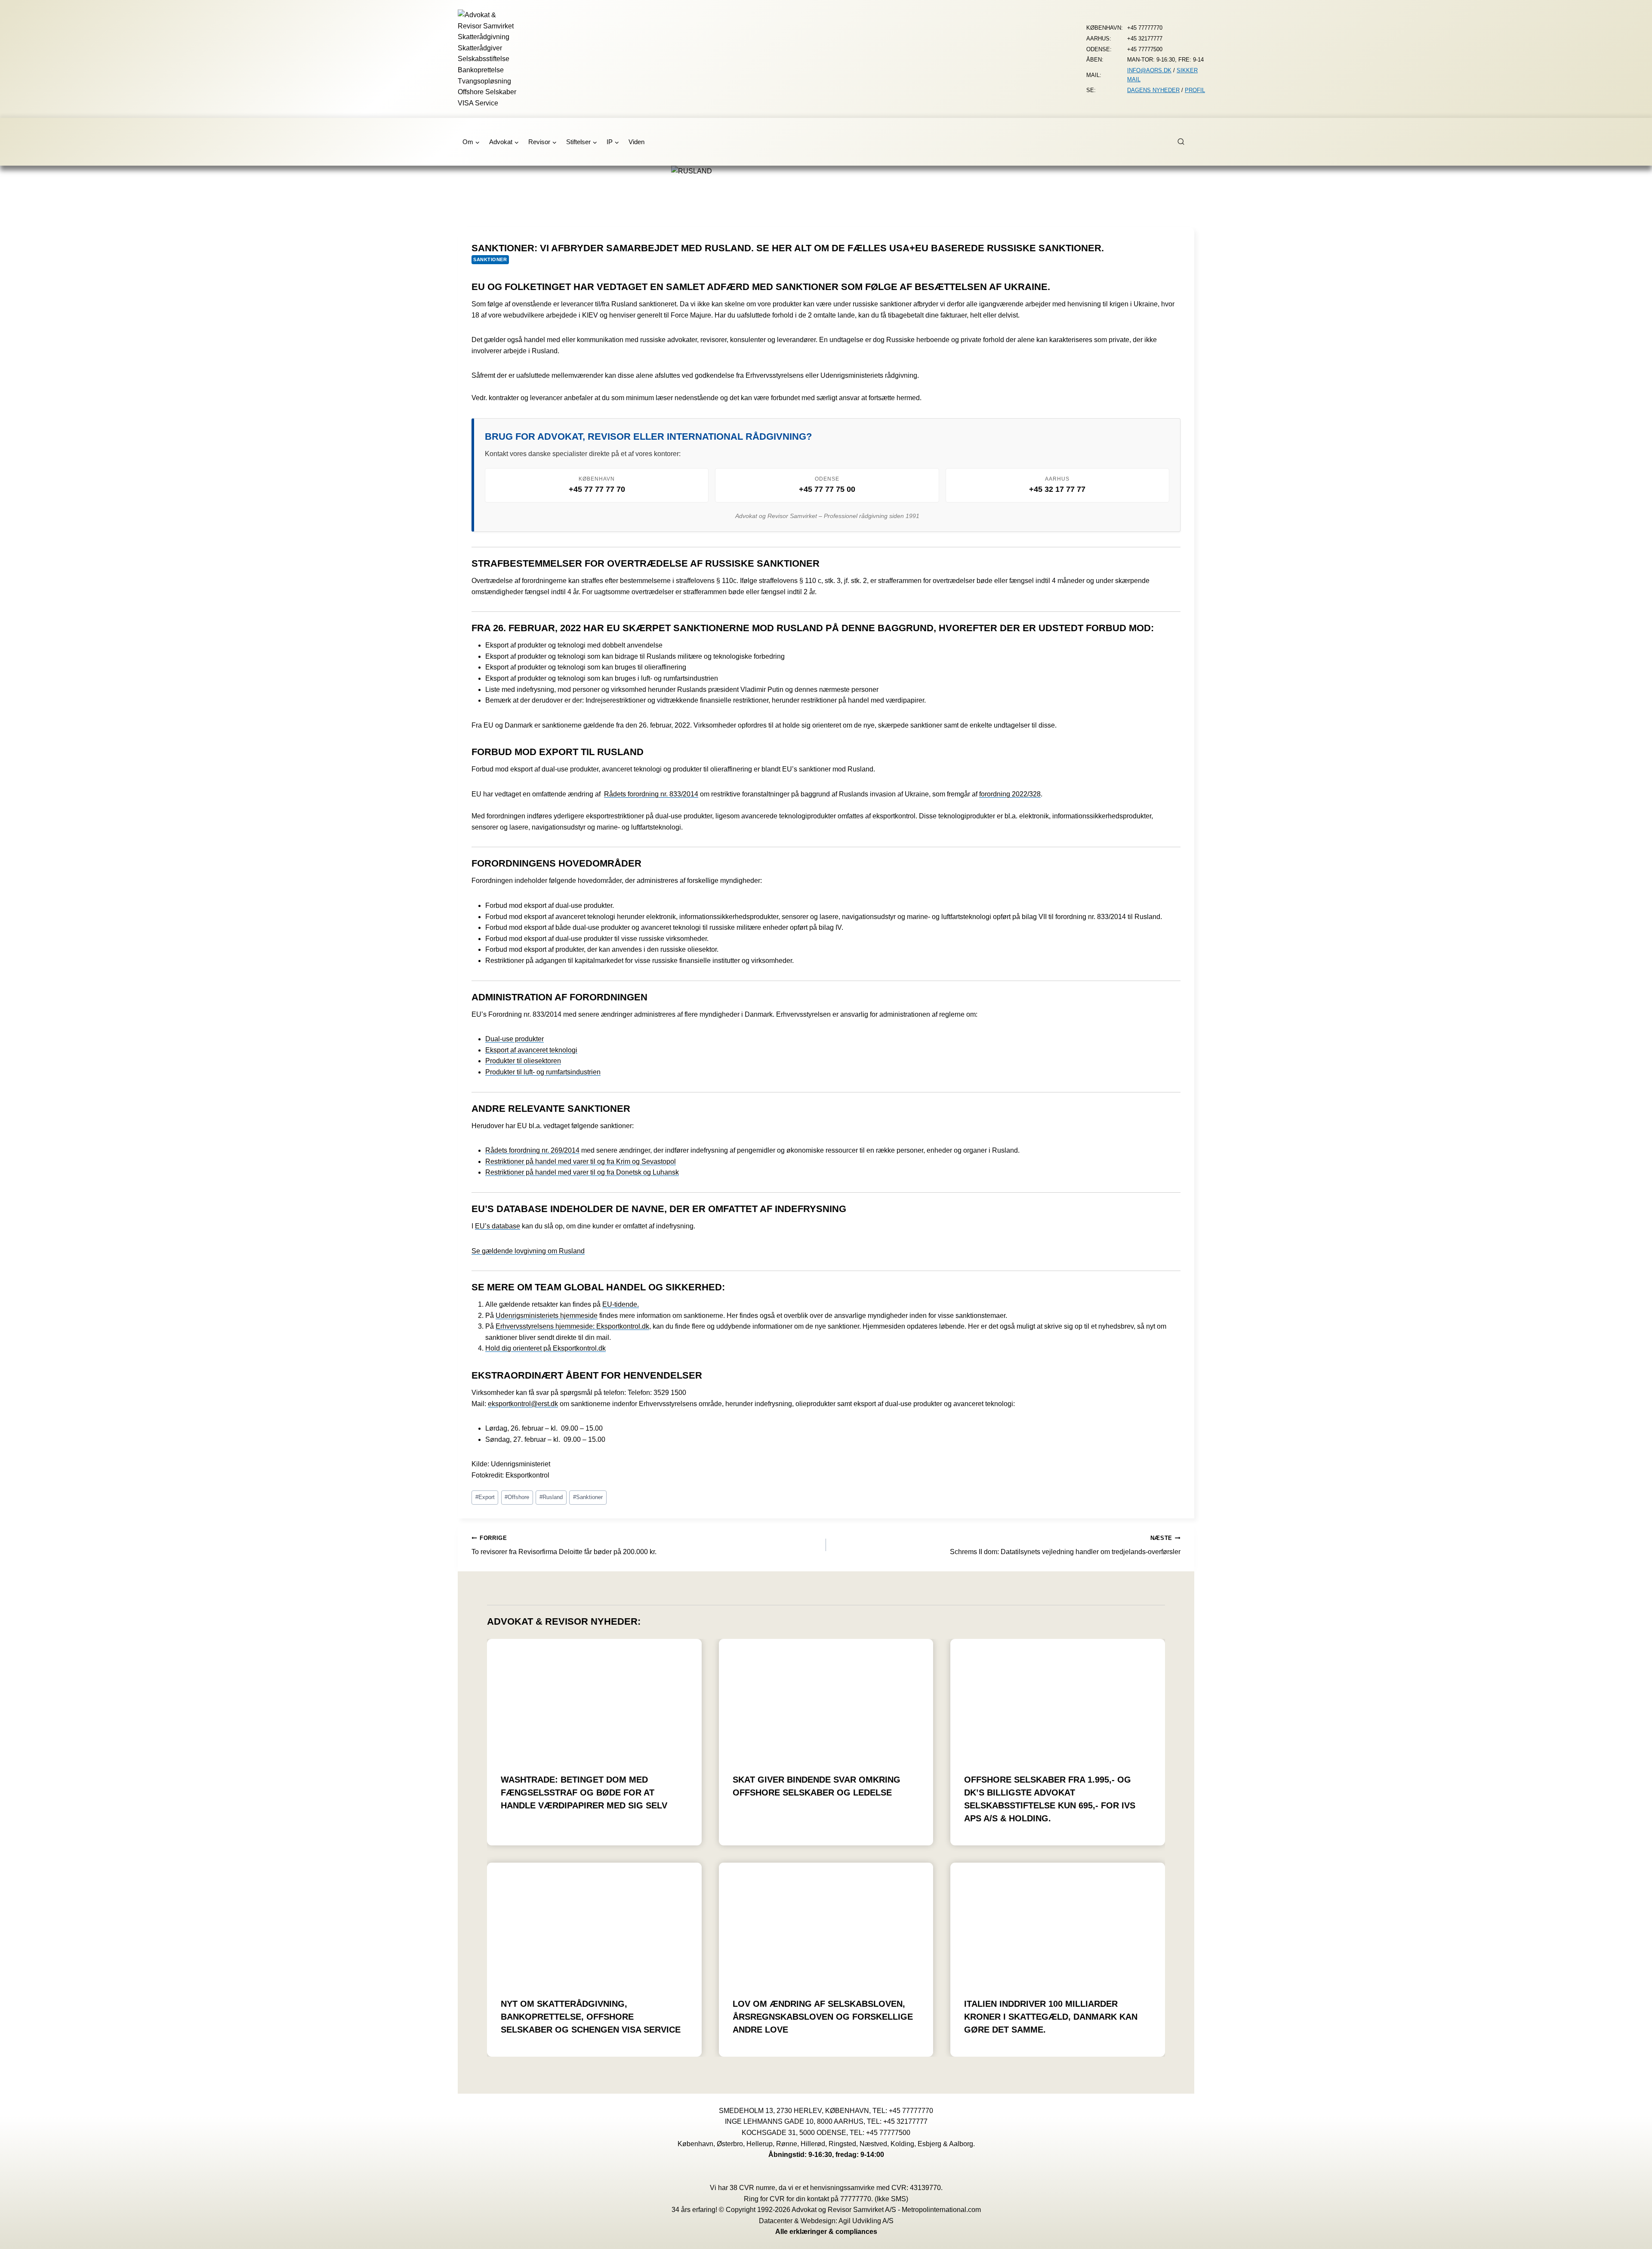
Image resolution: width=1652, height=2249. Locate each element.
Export (485, 1497)
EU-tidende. (621, 1304)
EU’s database (498, 1226)
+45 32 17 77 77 (1057, 489)
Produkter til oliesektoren (523, 1061)
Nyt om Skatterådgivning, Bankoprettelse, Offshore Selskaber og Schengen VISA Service (591, 2017)
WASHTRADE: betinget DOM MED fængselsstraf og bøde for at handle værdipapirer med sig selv (584, 1792)
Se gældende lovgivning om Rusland (528, 1251)
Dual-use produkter (515, 1039)
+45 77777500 (888, 2133)
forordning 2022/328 (1010, 794)
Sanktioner (490, 259)
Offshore (517, 1497)
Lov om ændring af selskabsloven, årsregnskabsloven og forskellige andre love (823, 2017)
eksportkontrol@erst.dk (523, 1404)
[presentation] (594, 1699)
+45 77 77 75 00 (827, 489)
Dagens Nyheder (1153, 90)
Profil (1195, 90)
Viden (636, 142)
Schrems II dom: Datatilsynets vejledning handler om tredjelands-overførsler (1065, 1545)
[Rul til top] (1633, 2236)
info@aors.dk (1149, 70)
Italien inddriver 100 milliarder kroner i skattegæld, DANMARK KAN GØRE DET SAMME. (1051, 2017)
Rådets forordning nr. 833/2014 (651, 794)
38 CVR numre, (753, 2188)
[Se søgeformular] (1186, 142)
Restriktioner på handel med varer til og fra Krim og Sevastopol (581, 1162)
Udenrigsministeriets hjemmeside (547, 1316)
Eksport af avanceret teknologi (531, 1050)
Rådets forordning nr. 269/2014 (532, 1150)
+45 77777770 (911, 2111)
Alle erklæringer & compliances (826, 2232)
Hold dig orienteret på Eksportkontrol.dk (546, 1348)
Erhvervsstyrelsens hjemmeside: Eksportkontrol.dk (572, 1326)
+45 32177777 (905, 2121)
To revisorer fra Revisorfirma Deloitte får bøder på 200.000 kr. (564, 1545)
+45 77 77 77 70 (597, 489)
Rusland (551, 1497)
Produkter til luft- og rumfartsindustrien (543, 1072)
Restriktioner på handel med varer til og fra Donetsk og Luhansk (582, 1172)
